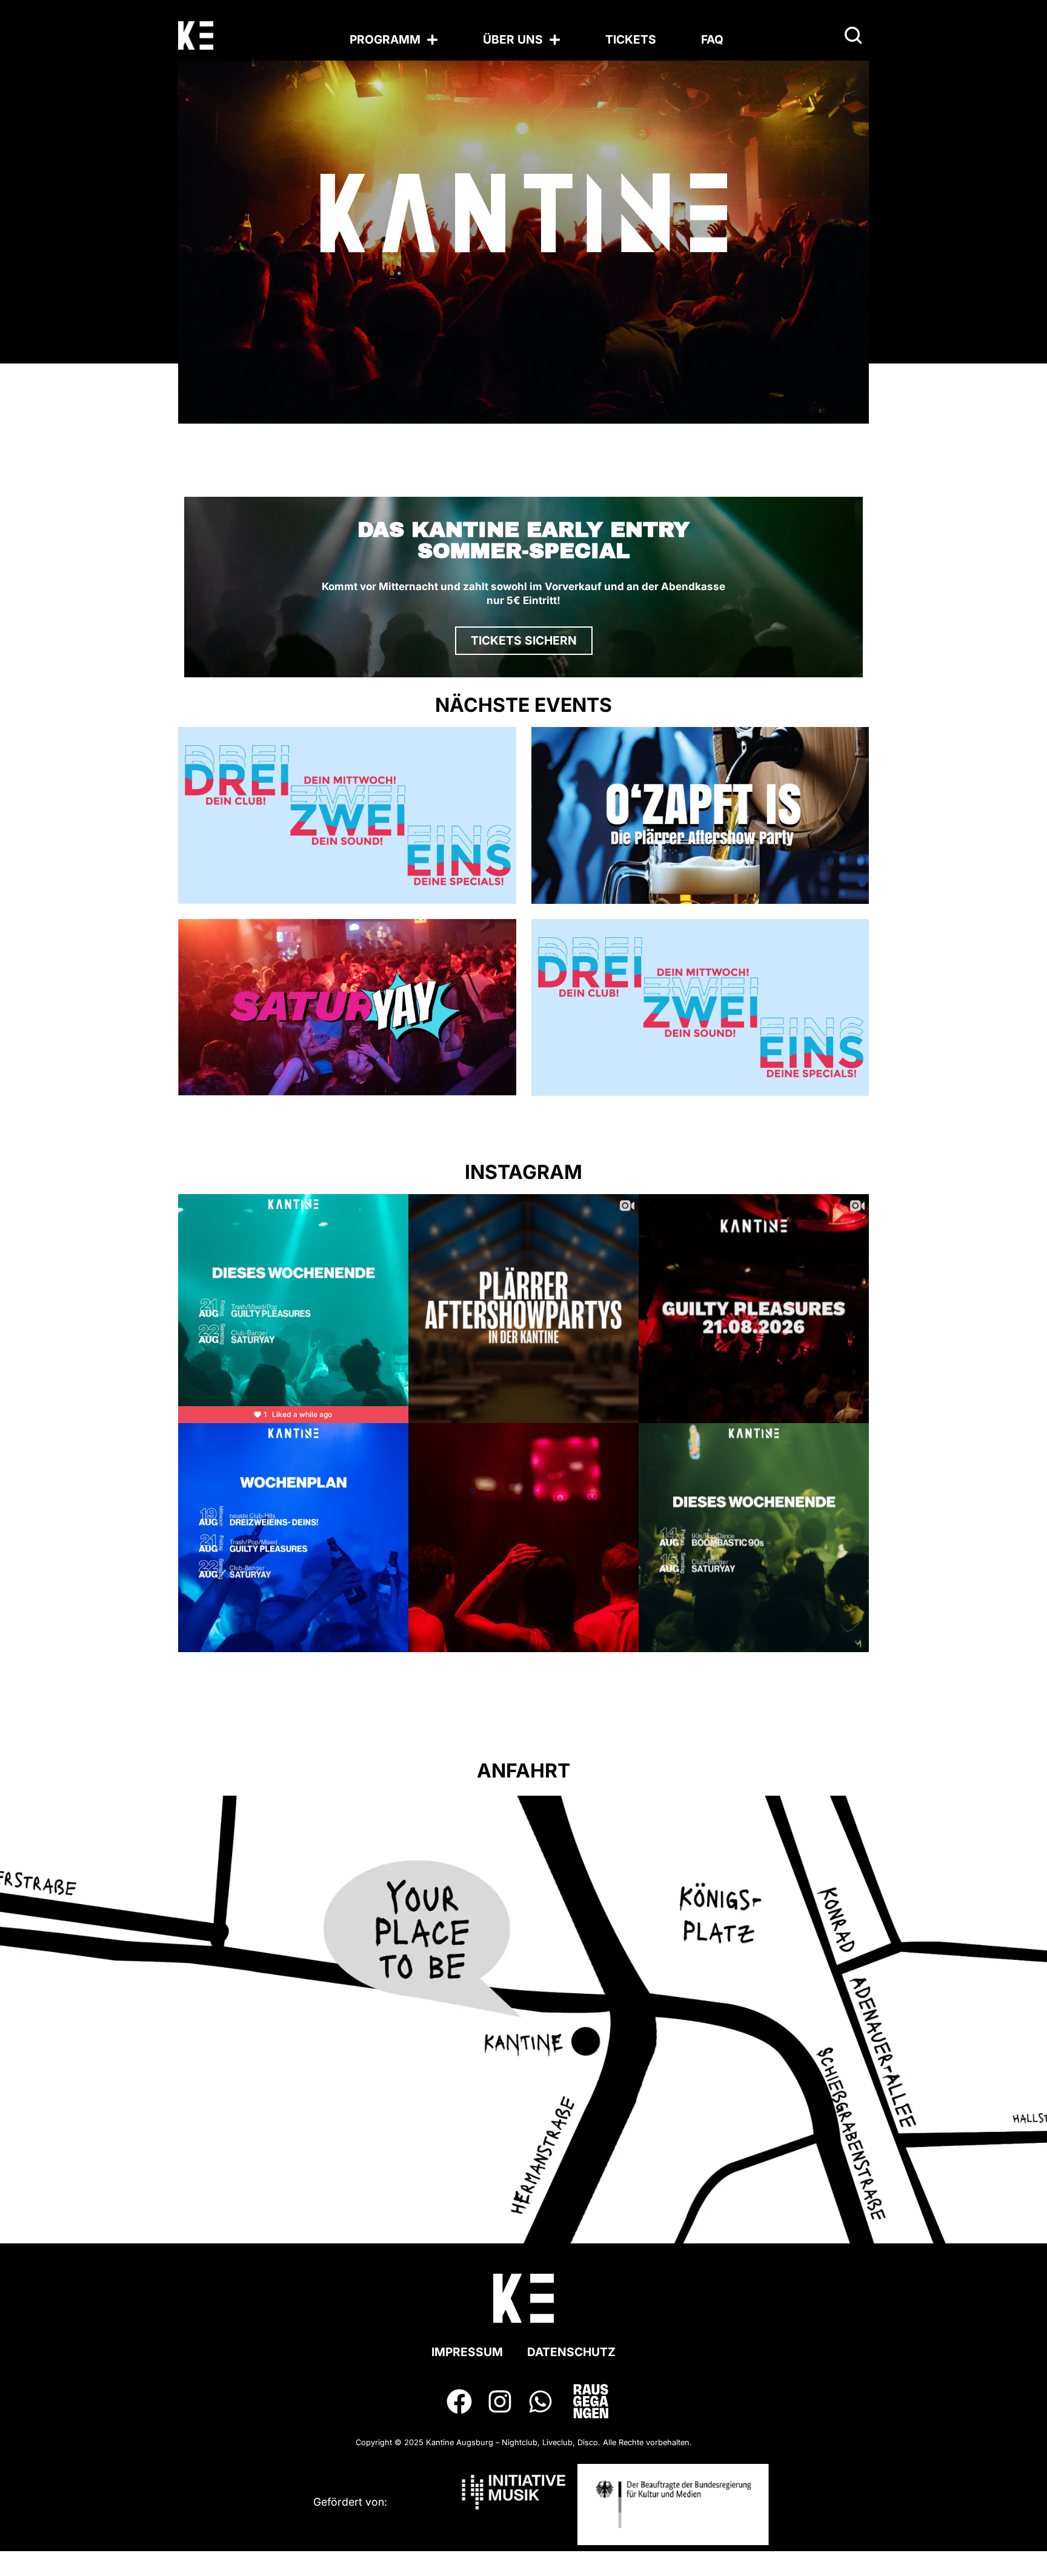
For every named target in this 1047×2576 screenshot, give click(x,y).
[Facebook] (459, 2401)
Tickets (631, 39)
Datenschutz (571, 2352)
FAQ (712, 39)
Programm (385, 39)
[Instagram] (500, 2401)
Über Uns (513, 39)
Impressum (467, 2352)
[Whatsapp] (541, 2401)
